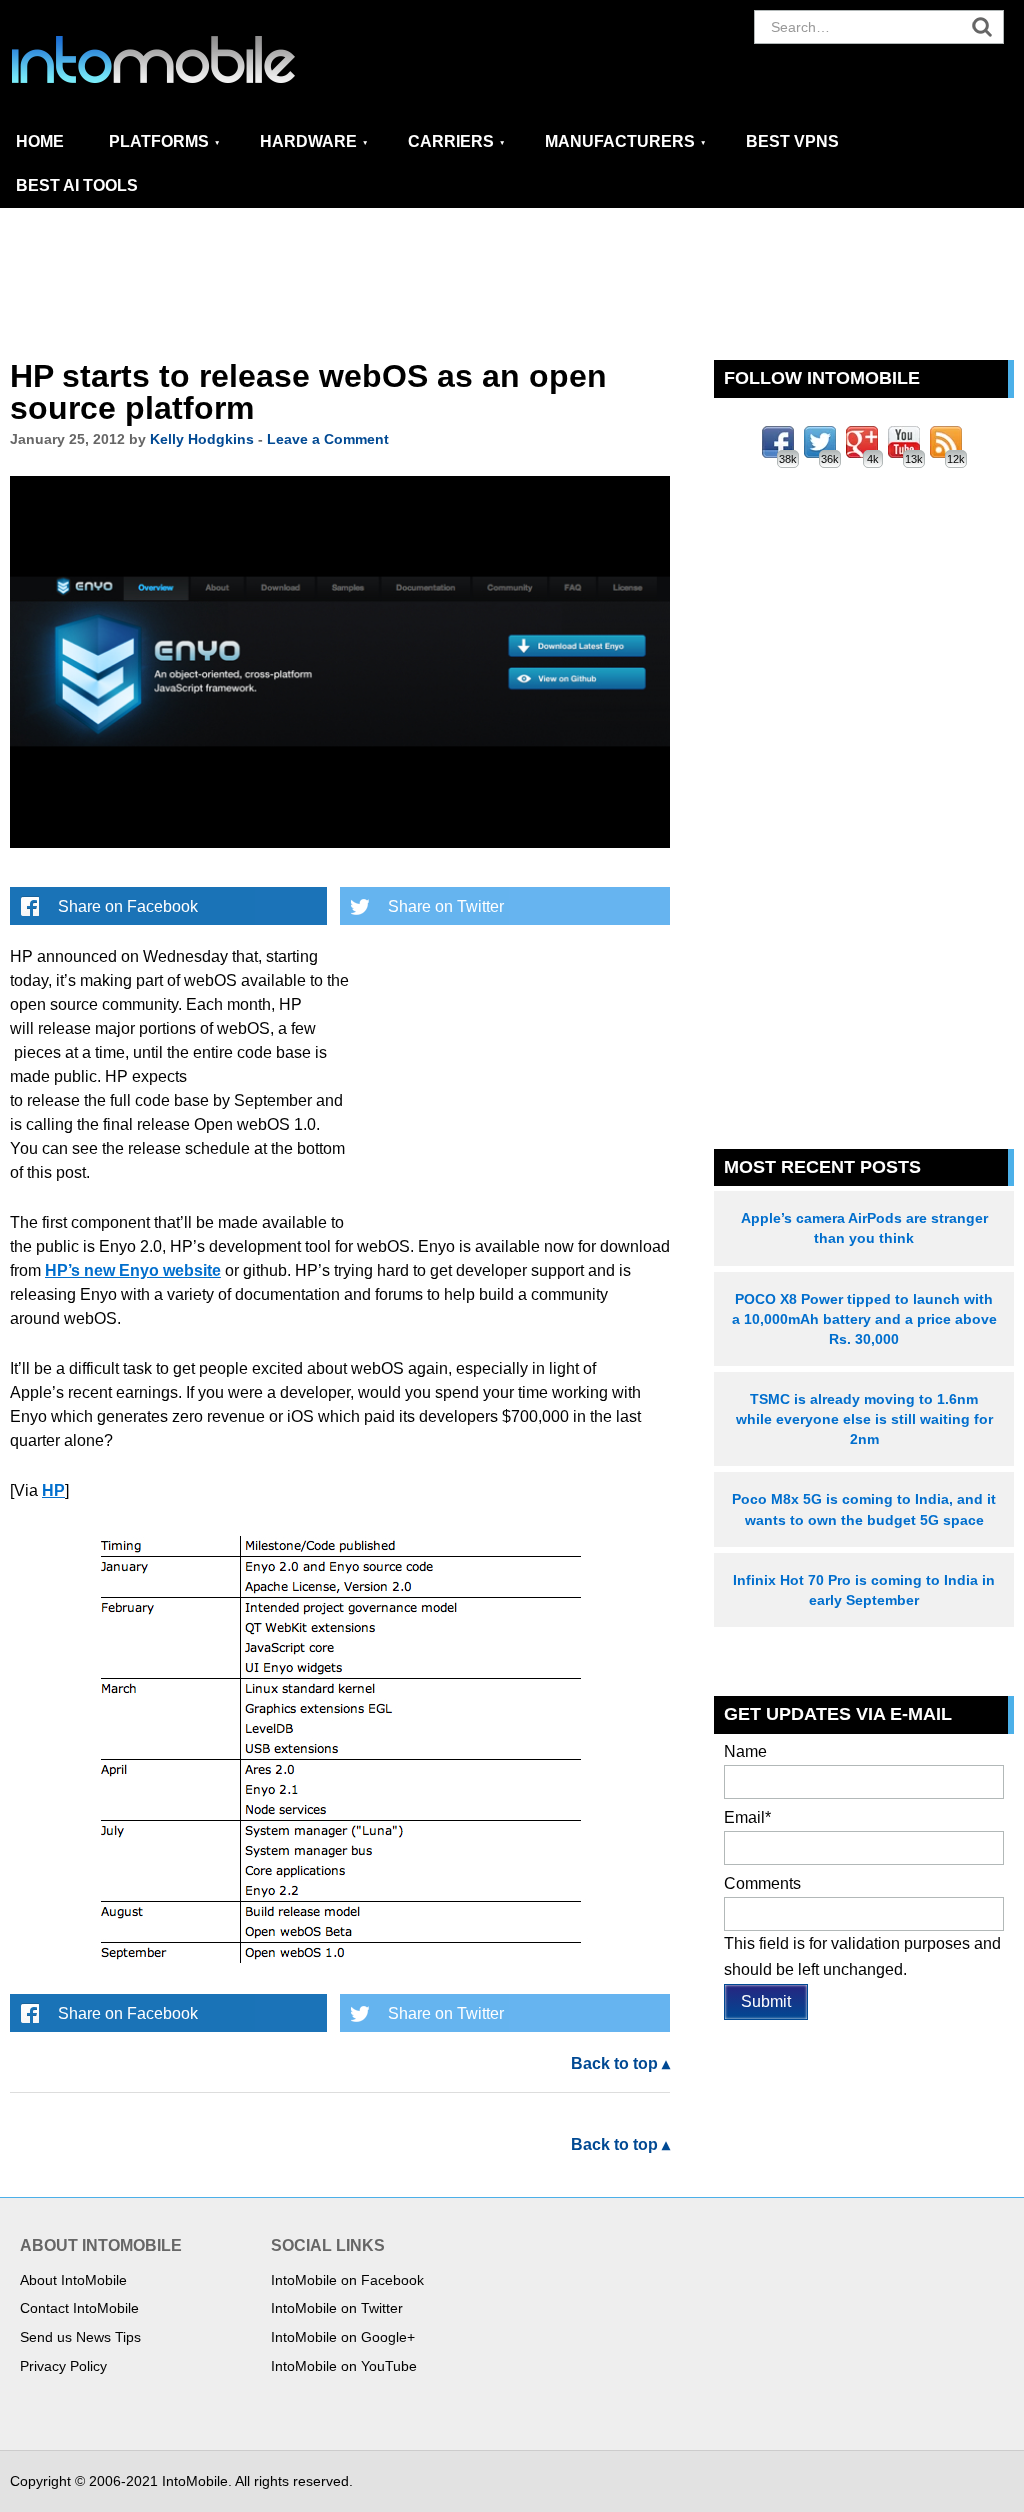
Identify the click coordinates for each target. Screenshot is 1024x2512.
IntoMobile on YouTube (344, 2366)
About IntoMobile (73, 2280)
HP (53, 1490)
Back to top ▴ (620, 2063)
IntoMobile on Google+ (343, 2337)
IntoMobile (190, 60)
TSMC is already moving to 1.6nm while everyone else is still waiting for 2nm (864, 1419)
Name (745, 1751)
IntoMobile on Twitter (337, 2308)
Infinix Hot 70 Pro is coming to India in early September (864, 1590)
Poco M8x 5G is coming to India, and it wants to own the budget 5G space (864, 1509)
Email (747, 1817)
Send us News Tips (80, 2337)
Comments (762, 1883)
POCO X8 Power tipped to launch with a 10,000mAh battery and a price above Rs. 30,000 (864, 1319)
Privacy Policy (63, 2366)
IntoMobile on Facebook (347, 2280)
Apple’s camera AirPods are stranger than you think (864, 1228)
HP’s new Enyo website (133, 1270)
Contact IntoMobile (79, 2308)
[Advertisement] (512, 285)
